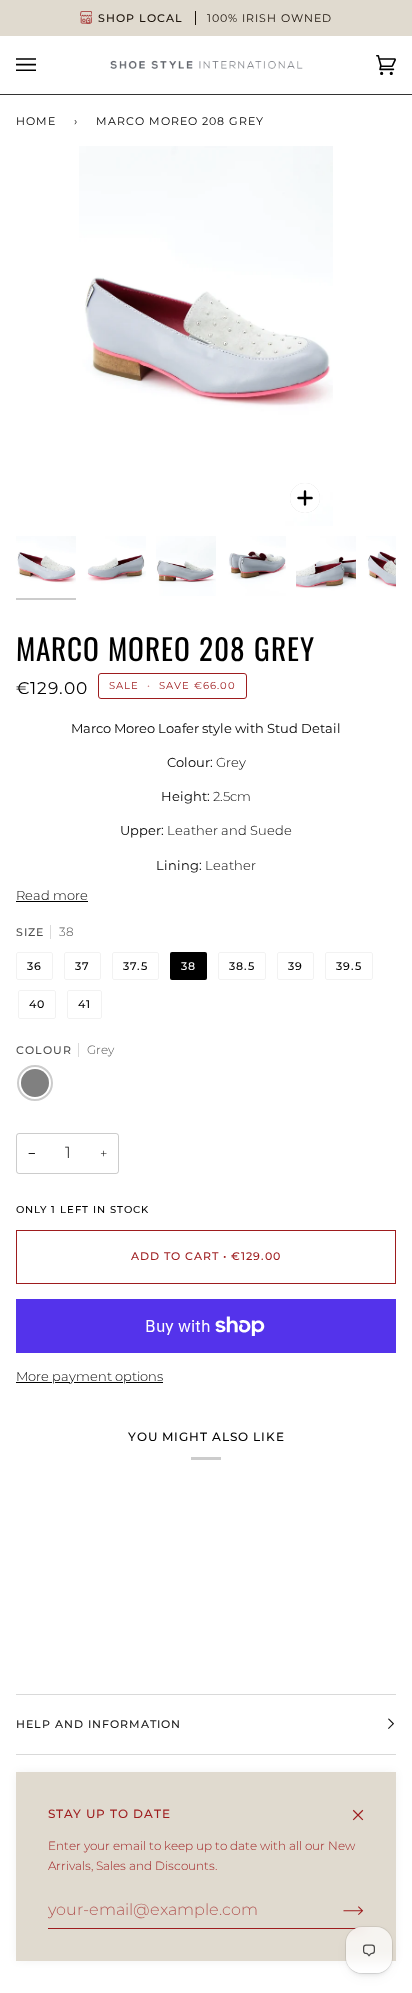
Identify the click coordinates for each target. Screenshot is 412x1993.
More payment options (89, 1376)
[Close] (366, 1806)
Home (36, 121)
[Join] (337, 1910)
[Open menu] (46, 65)
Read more (52, 895)
